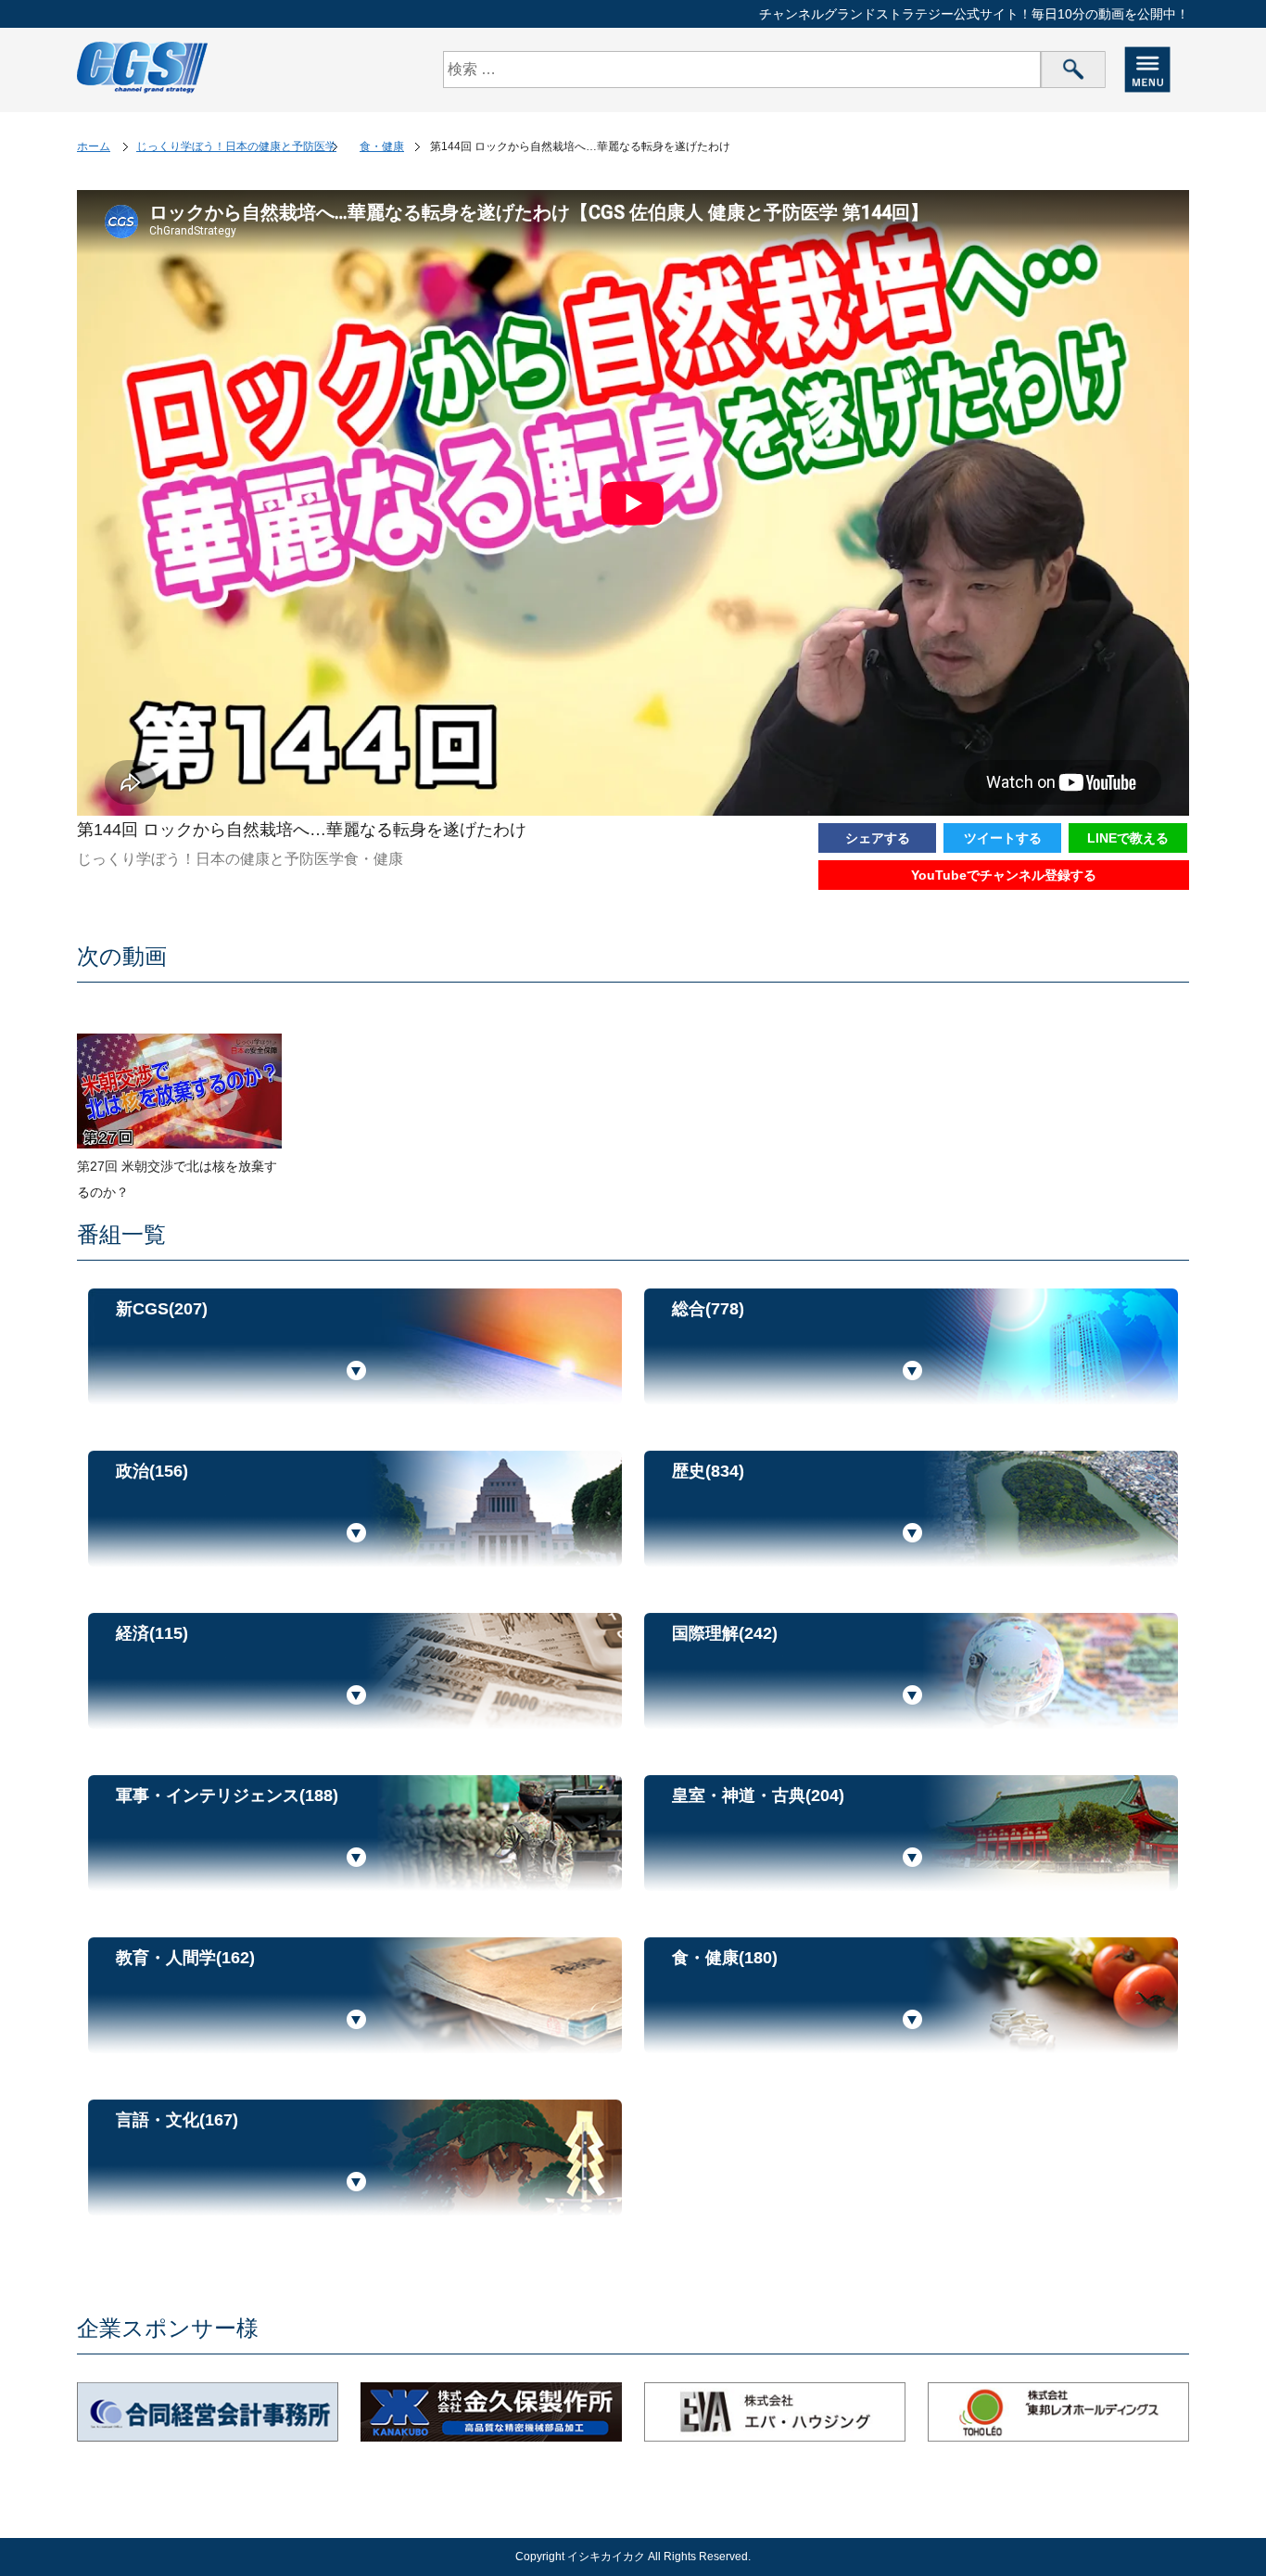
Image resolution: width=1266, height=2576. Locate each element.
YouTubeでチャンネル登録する (1004, 875)
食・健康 (382, 146)
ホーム (94, 146)
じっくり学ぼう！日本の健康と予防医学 (236, 146)
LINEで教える (1128, 838)
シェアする (878, 838)
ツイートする (1003, 838)
